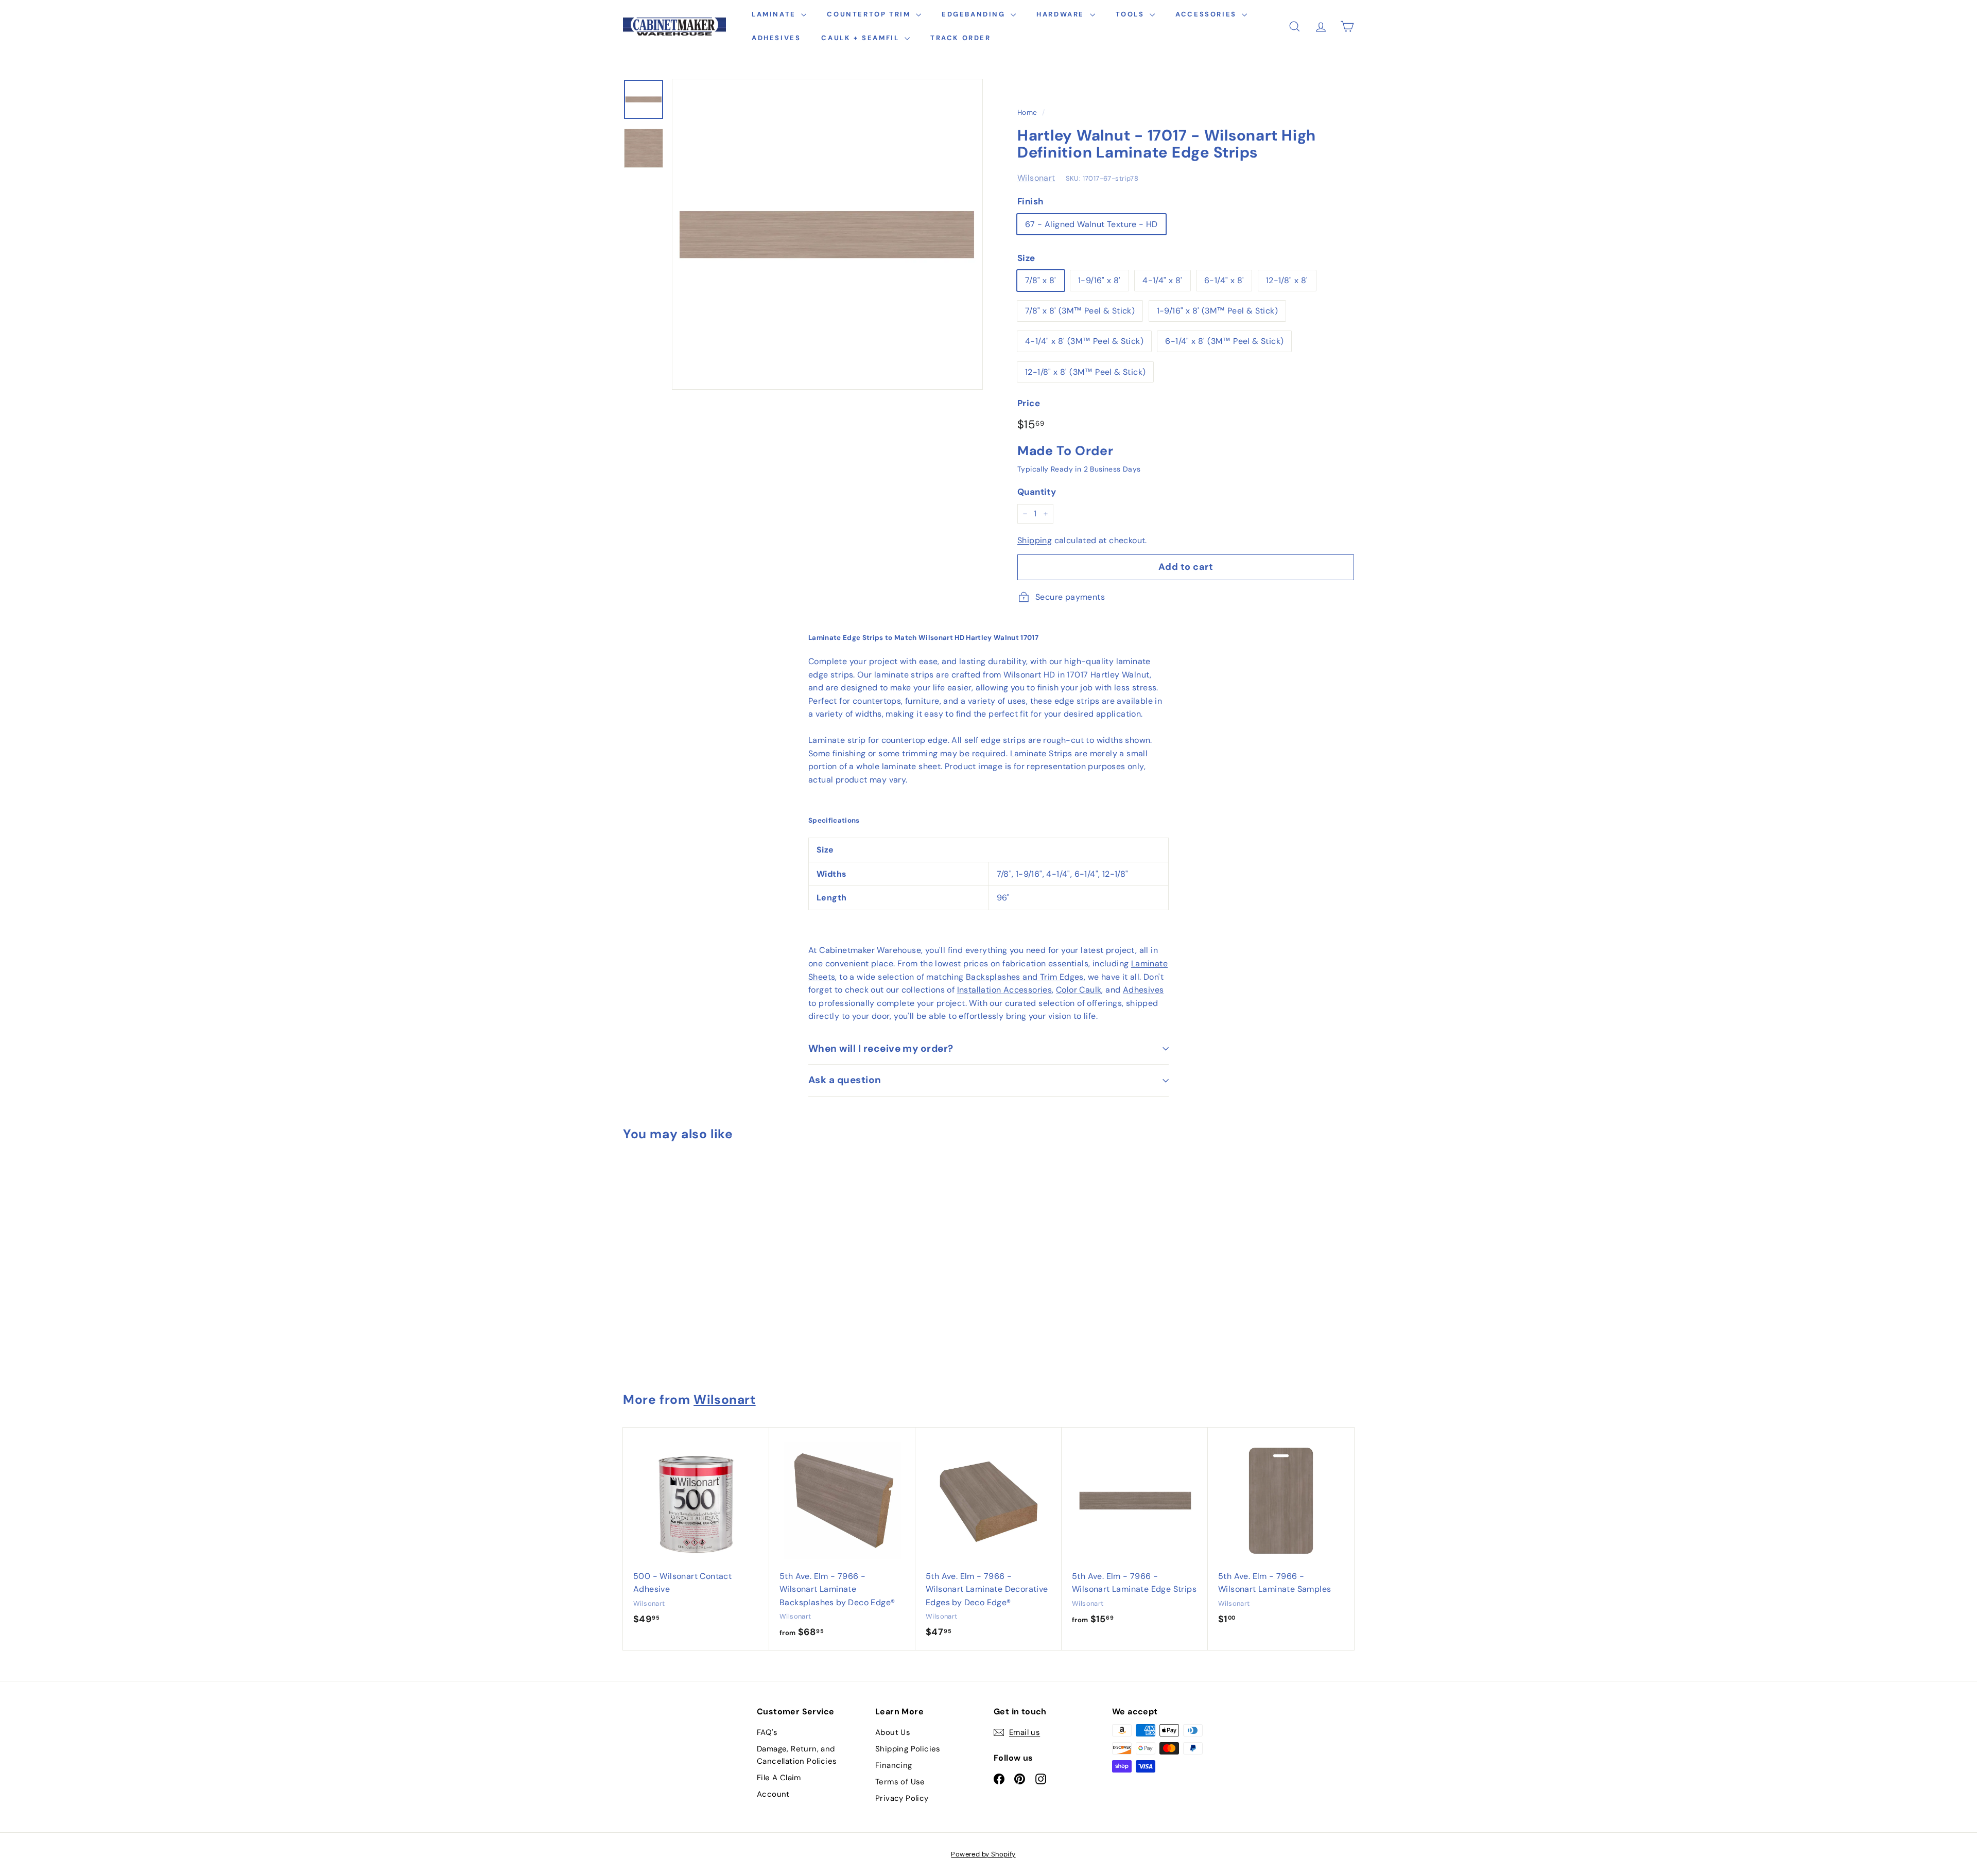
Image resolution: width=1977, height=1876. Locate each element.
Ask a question (845, 1080)
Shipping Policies (908, 1749)
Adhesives (776, 38)
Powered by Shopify (983, 1854)
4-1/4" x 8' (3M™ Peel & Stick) (1084, 341)
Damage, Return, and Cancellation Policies (797, 1755)
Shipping (1035, 540)
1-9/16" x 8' (1099, 280)
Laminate (775, 14)
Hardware (1062, 14)
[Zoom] (827, 234)
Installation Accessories (1005, 990)
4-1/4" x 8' (1162, 280)
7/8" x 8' (1041, 280)
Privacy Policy (902, 1798)
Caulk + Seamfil (862, 38)
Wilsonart (1036, 178)
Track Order (961, 38)
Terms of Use (900, 1782)
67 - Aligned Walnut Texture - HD (1091, 224)
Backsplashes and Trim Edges (1025, 977)
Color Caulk (1079, 990)
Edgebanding (975, 14)
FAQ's (767, 1732)
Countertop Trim (870, 14)
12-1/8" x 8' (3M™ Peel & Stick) (1085, 372)
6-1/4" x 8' (1224, 280)
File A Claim (779, 1778)
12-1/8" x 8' (1287, 280)
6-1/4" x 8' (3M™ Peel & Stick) (1224, 341)
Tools (1132, 14)
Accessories (1207, 14)
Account (773, 1794)
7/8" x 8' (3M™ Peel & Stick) (1080, 311)
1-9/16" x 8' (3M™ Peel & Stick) (1217, 311)
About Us (893, 1732)
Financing (894, 1765)
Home (1027, 112)
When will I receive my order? (881, 1048)
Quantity (1037, 492)
